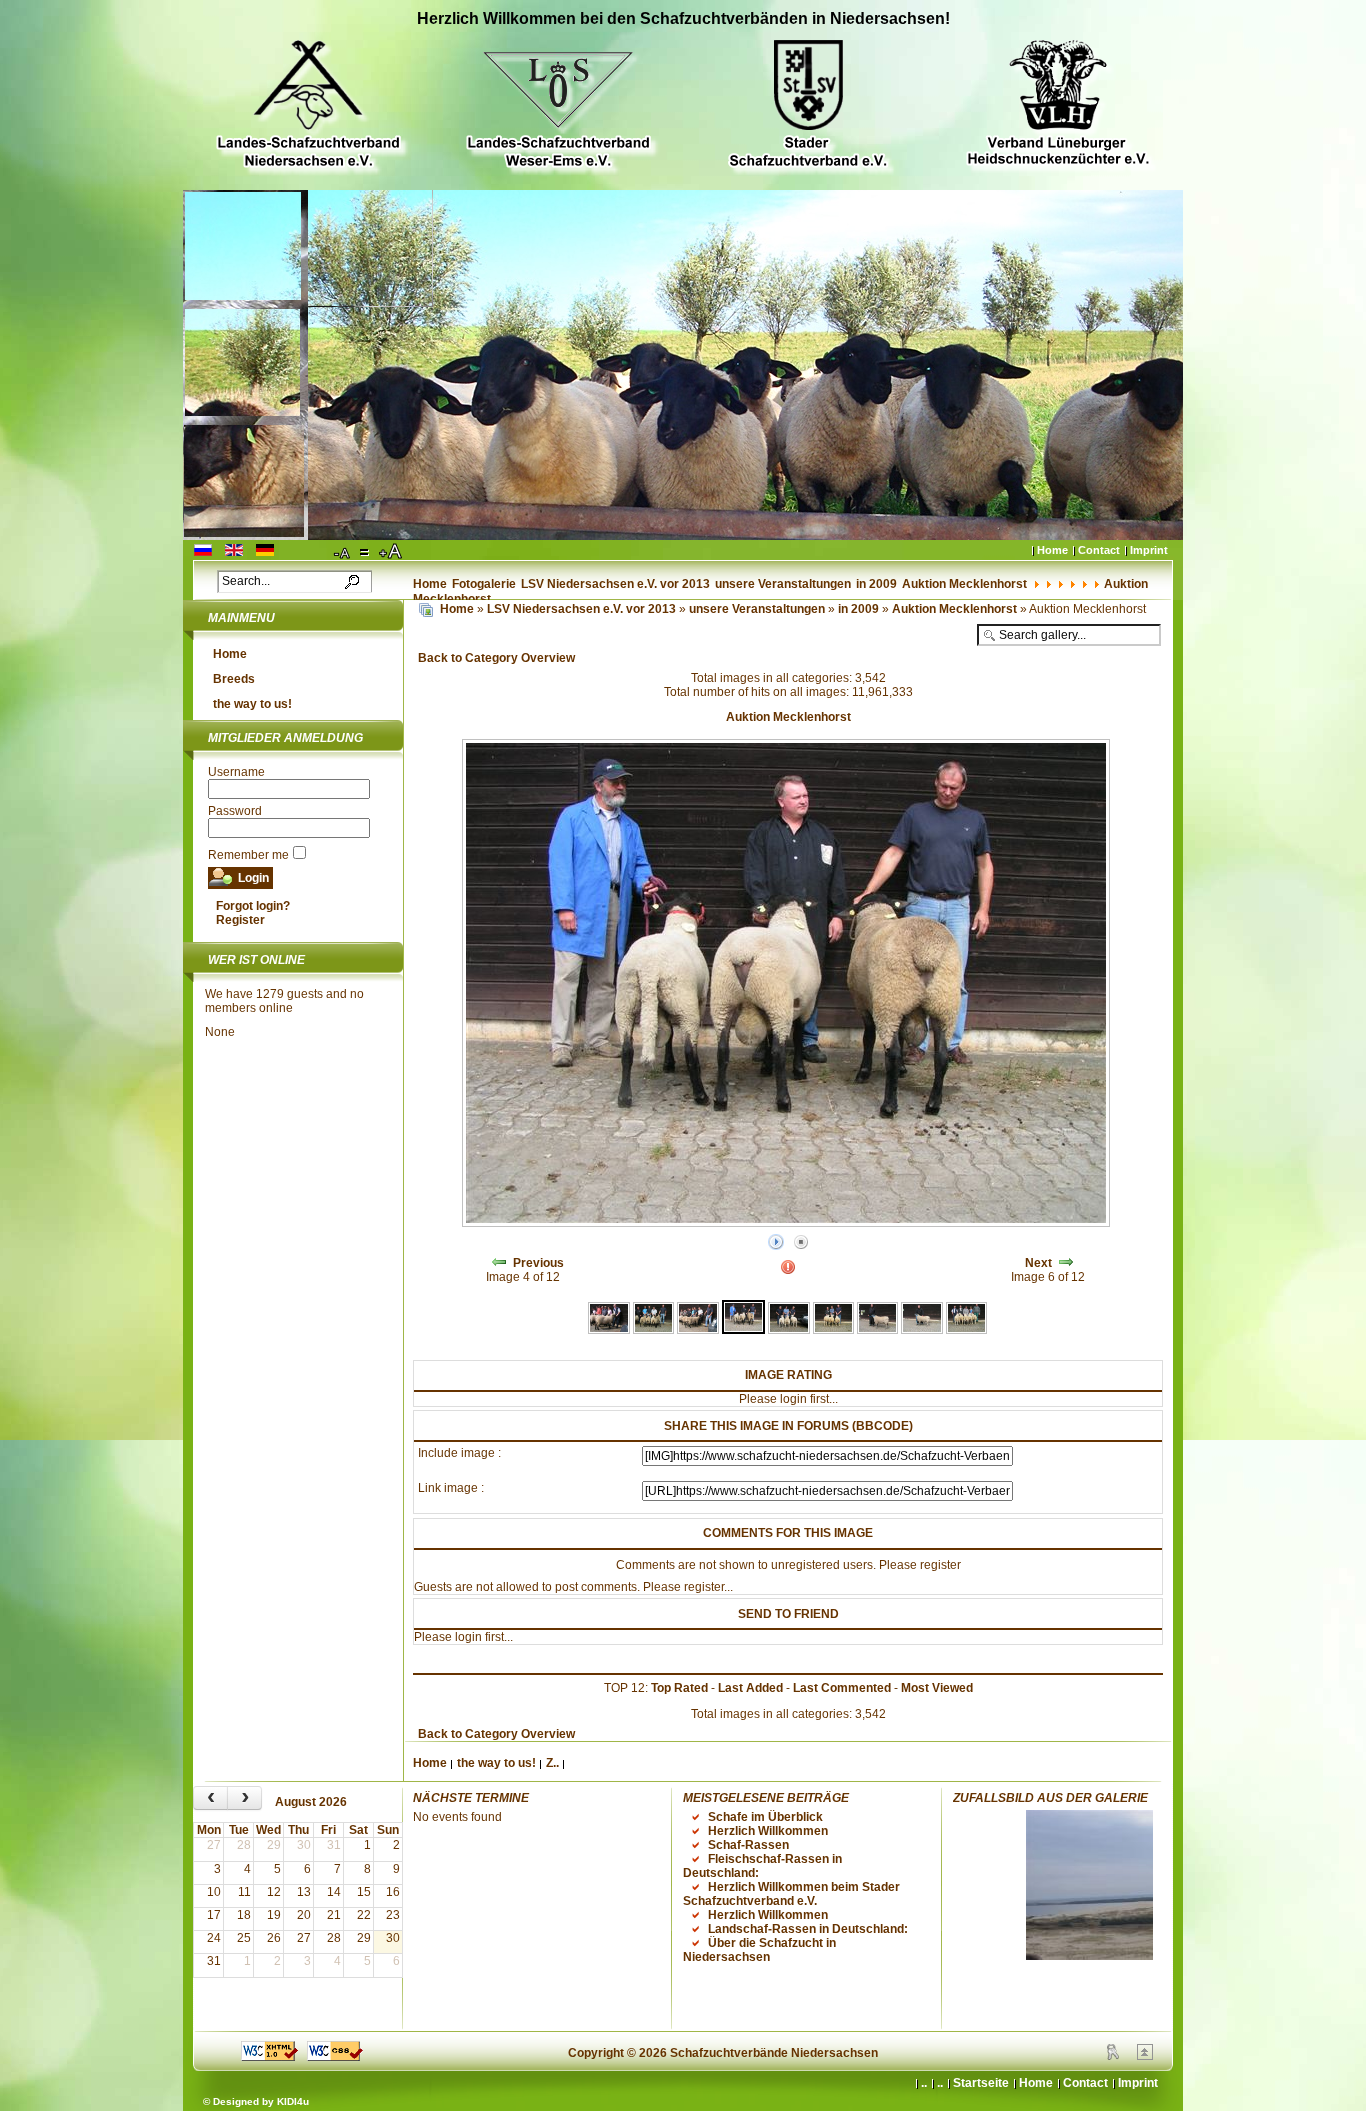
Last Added (750, 1688)
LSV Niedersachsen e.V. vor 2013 (615, 584)
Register (240, 920)
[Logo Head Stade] (808, 106)
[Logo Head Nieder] (308, 106)
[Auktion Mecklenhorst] (608, 1330)
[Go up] (1145, 2056)
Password (235, 811)
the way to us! (252, 704)
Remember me (248, 855)
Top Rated (679, 1688)
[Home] (426, 609)
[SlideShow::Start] (776, 1243)
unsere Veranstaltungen (783, 584)
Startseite (981, 2083)
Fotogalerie (484, 584)
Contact (1099, 550)
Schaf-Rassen (748, 1845)
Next (1038, 1263)
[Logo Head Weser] (558, 106)
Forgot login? (253, 906)
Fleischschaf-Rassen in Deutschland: (762, 1866)
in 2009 (876, 584)
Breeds (234, 679)
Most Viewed (937, 1688)
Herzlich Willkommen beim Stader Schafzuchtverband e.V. (791, 1894)
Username (236, 772)
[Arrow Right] (1066, 1263)
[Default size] (366, 552)
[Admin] (1113, 2056)
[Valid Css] (335, 2057)
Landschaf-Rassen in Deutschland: (808, 1929)
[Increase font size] (392, 552)
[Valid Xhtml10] (269, 2057)
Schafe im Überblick (765, 1817)
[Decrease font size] (343, 552)
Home (1052, 550)
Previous (538, 1263)
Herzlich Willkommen (768, 1831)
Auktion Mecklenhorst (964, 584)
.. (940, 2083)
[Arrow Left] (499, 1263)
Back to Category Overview (496, 658)
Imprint (1149, 550)
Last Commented (842, 1688)
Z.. (552, 1763)
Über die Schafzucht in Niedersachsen (759, 1950)
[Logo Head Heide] (1058, 105)
